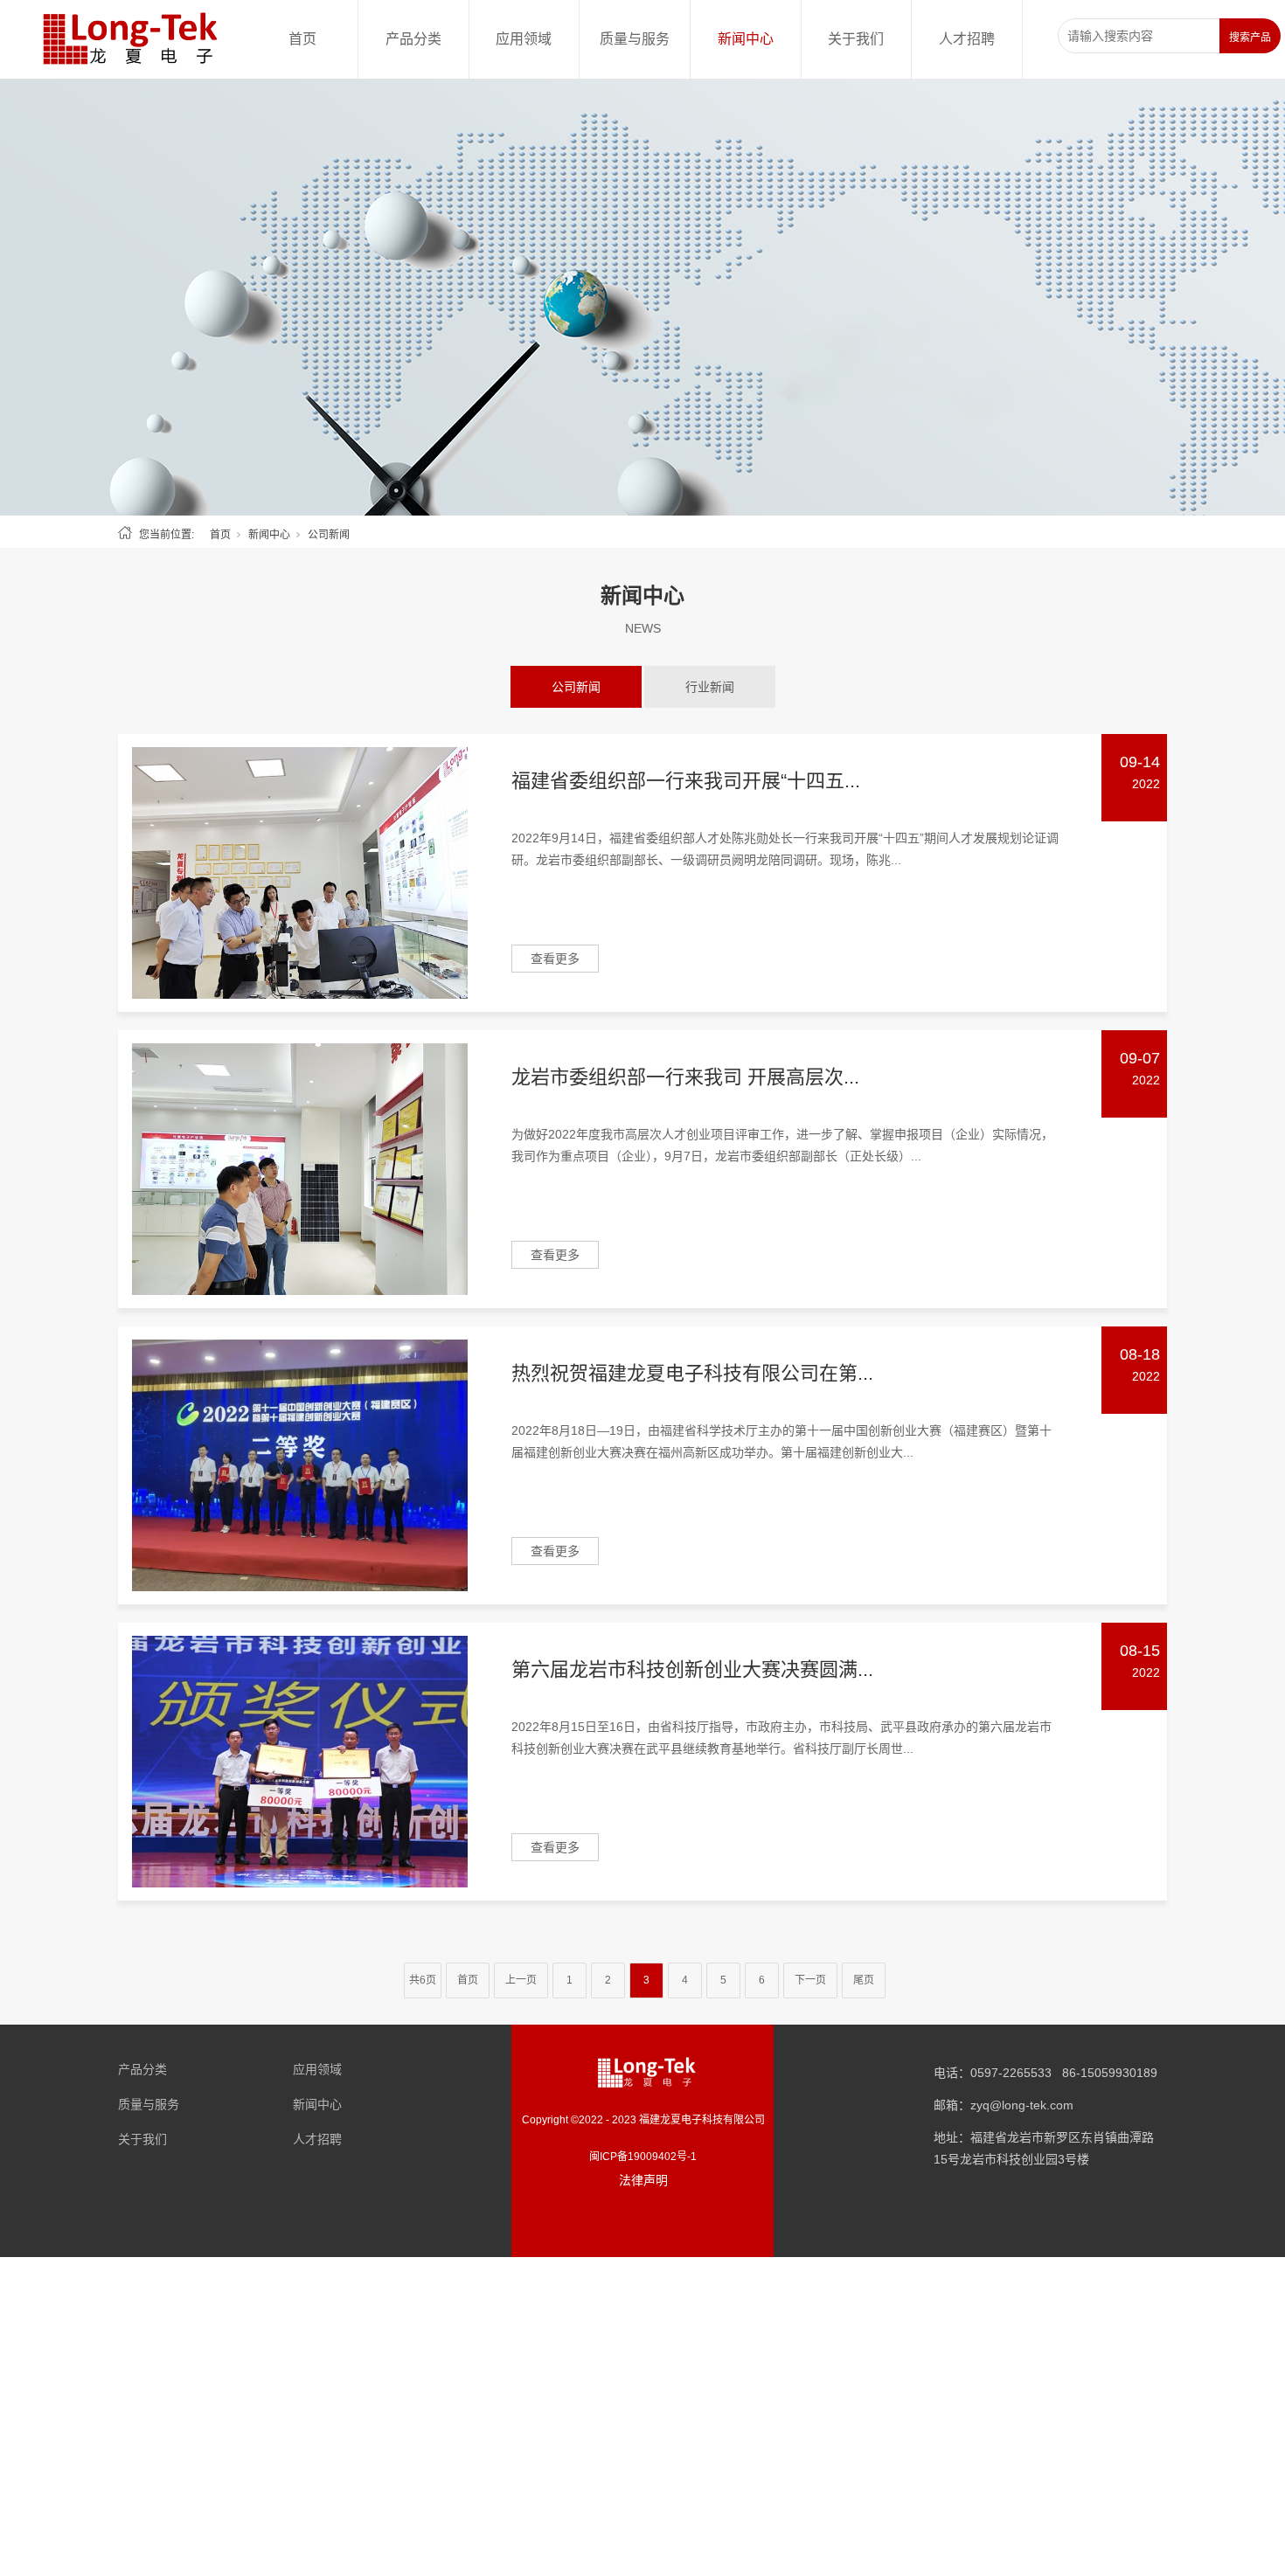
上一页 (521, 1980)
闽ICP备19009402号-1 (643, 2157)
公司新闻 (576, 687)
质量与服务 (635, 39)
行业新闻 (710, 687)
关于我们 (856, 39)
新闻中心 (746, 39)
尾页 (864, 1980)
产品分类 (413, 39)
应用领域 (524, 39)
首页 (302, 39)
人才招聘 (967, 39)
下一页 (810, 1980)
